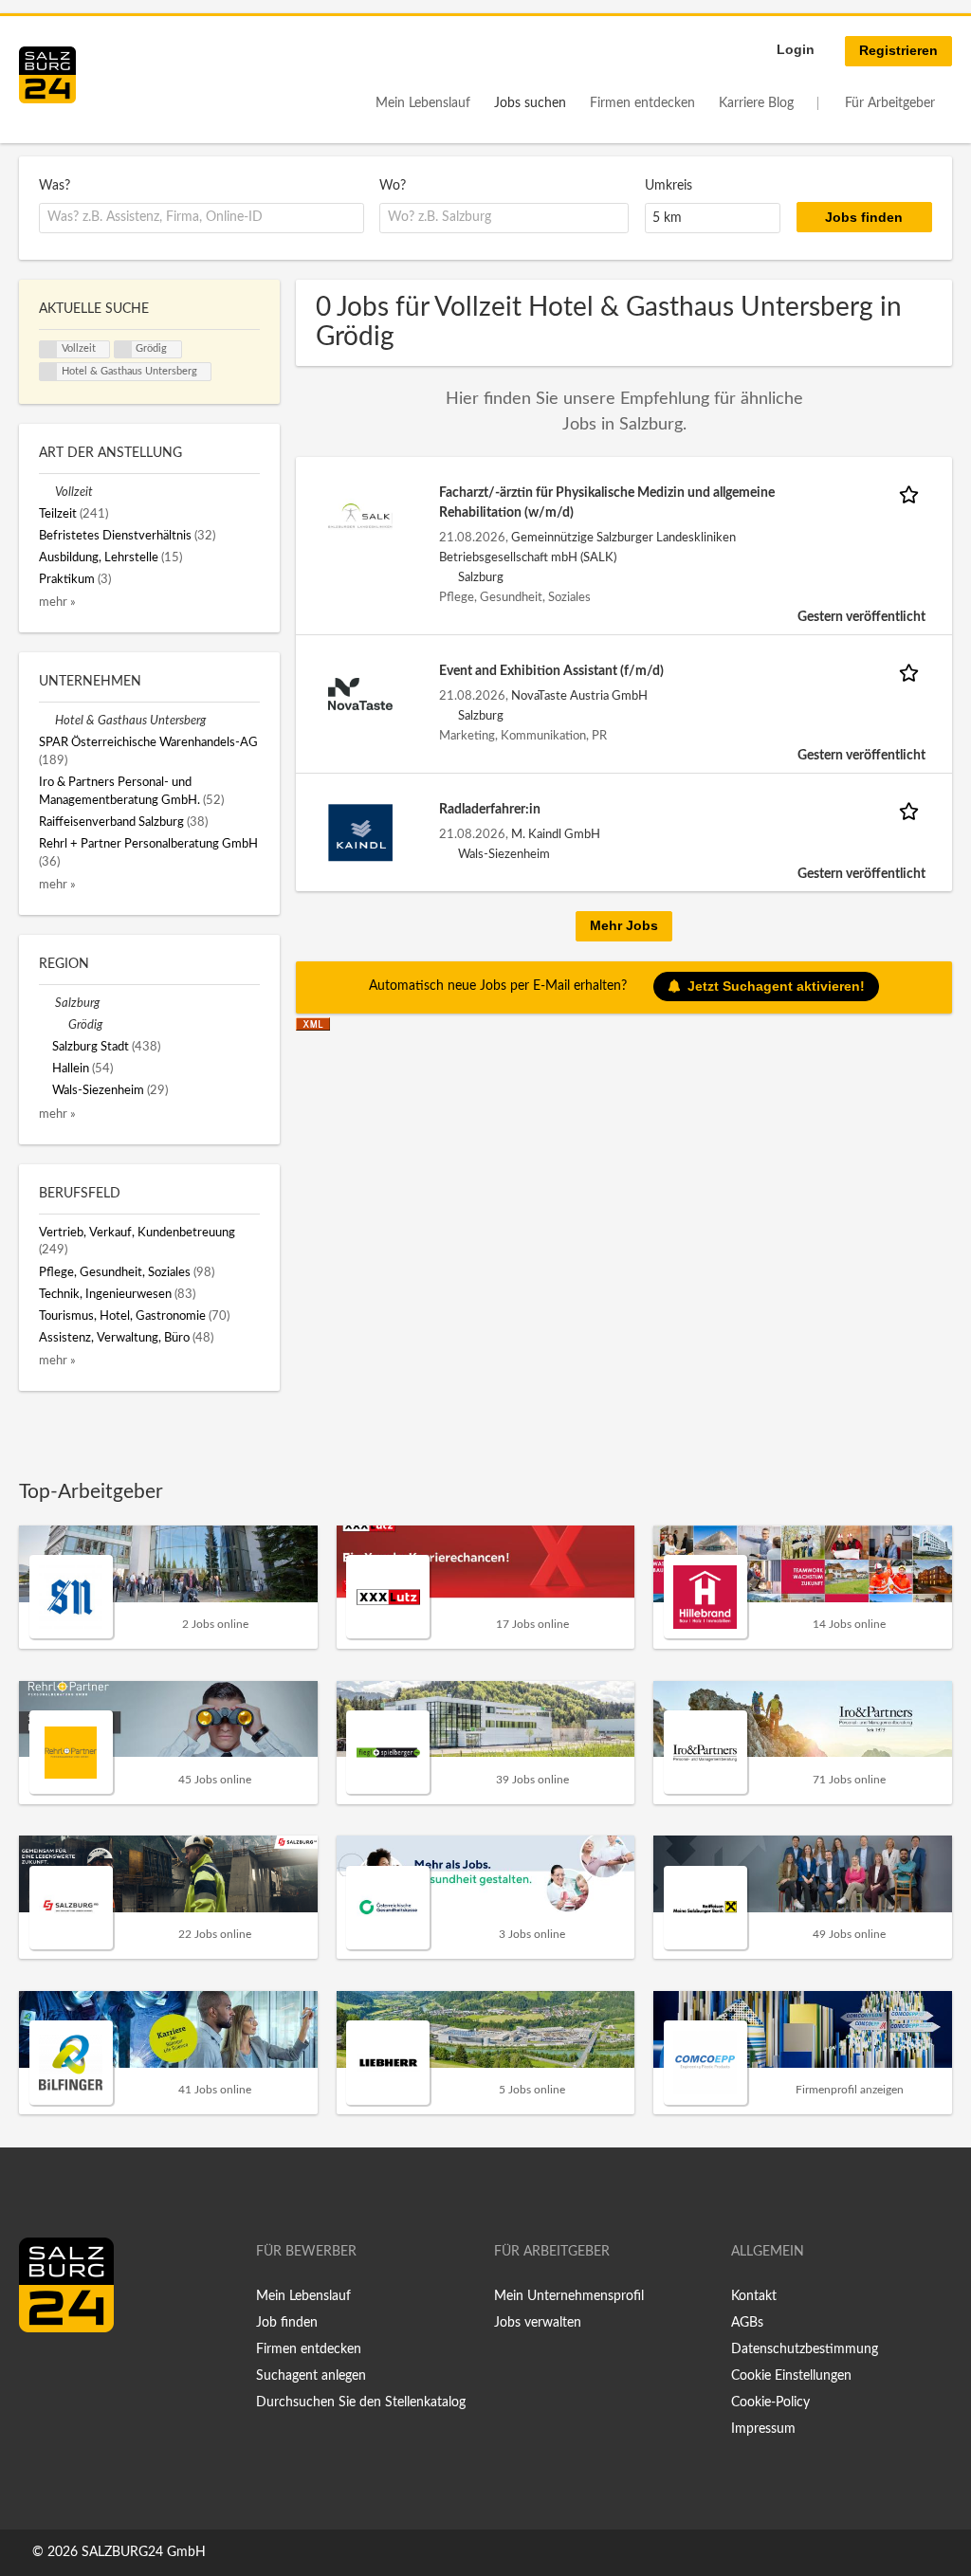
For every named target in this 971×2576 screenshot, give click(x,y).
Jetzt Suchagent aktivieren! (776, 986)
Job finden (287, 2323)
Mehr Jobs (624, 925)
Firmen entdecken (642, 103)
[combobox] (202, 218)
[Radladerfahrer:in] (360, 831)
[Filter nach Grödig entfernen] (60, 1025)
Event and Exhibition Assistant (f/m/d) (551, 671)
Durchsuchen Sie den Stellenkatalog (361, 2402)
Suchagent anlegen (311, 2376)
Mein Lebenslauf (423, 103)
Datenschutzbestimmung (805, 2349)
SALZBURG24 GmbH (144, 2552)
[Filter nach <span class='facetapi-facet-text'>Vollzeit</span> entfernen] (48, 350)
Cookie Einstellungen (791, 2376)
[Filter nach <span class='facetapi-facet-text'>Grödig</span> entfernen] (123, 350)
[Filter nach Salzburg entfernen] (47, 1003)
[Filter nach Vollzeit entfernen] (47, 492)
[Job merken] (912, 493)
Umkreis (669, 186)
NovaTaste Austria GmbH (579, 696)
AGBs (747, 2323)
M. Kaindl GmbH (556, 834)
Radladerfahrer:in (490, 810)
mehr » (57, 602)
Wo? (393, 186)
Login (796, 49)
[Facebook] (40, 2372)
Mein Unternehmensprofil (569, 2296)
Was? (55, 186)
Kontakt (754, 2296)
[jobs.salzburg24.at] (47, 75)
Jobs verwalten (538, 2323)
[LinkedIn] (68, 2372)
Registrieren (898, 50)
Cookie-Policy (770, 2402)
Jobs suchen (530, 103)
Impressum (763, 2429)
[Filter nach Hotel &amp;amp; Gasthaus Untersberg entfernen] (47, 721)
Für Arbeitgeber (890, 103)
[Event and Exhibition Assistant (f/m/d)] (360, 693)
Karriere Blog (756, 103)
